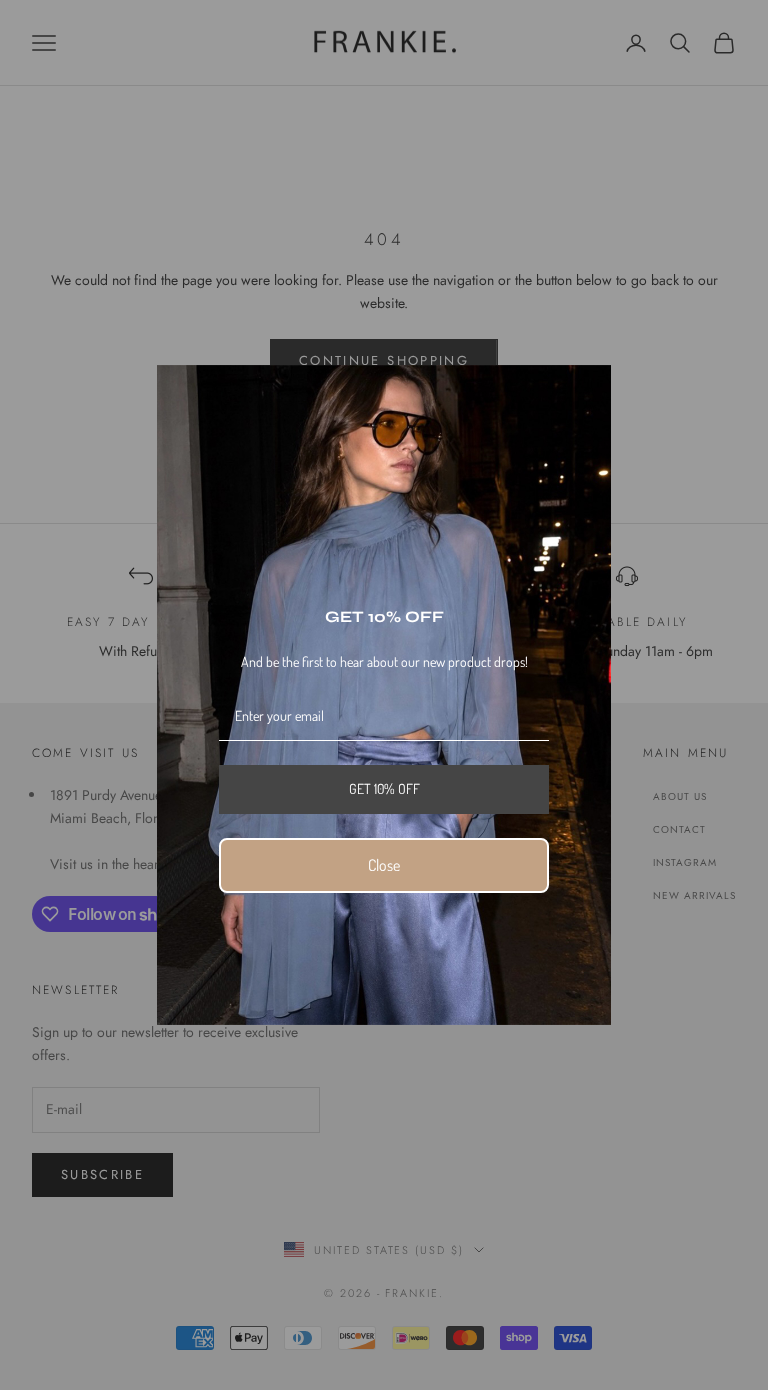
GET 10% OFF (384, 788)
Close (384, 865)
